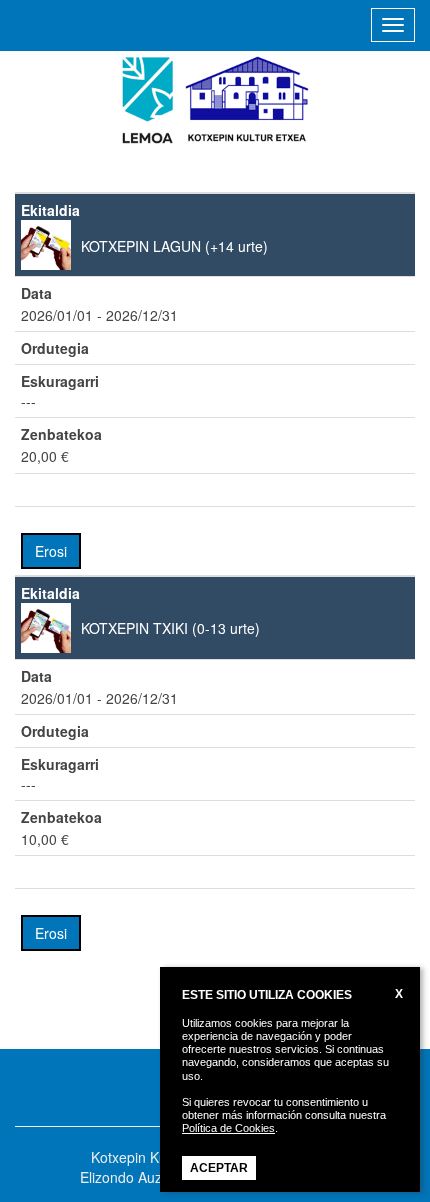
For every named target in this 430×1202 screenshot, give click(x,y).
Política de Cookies (228, 1128)
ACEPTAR (219, 1168)
